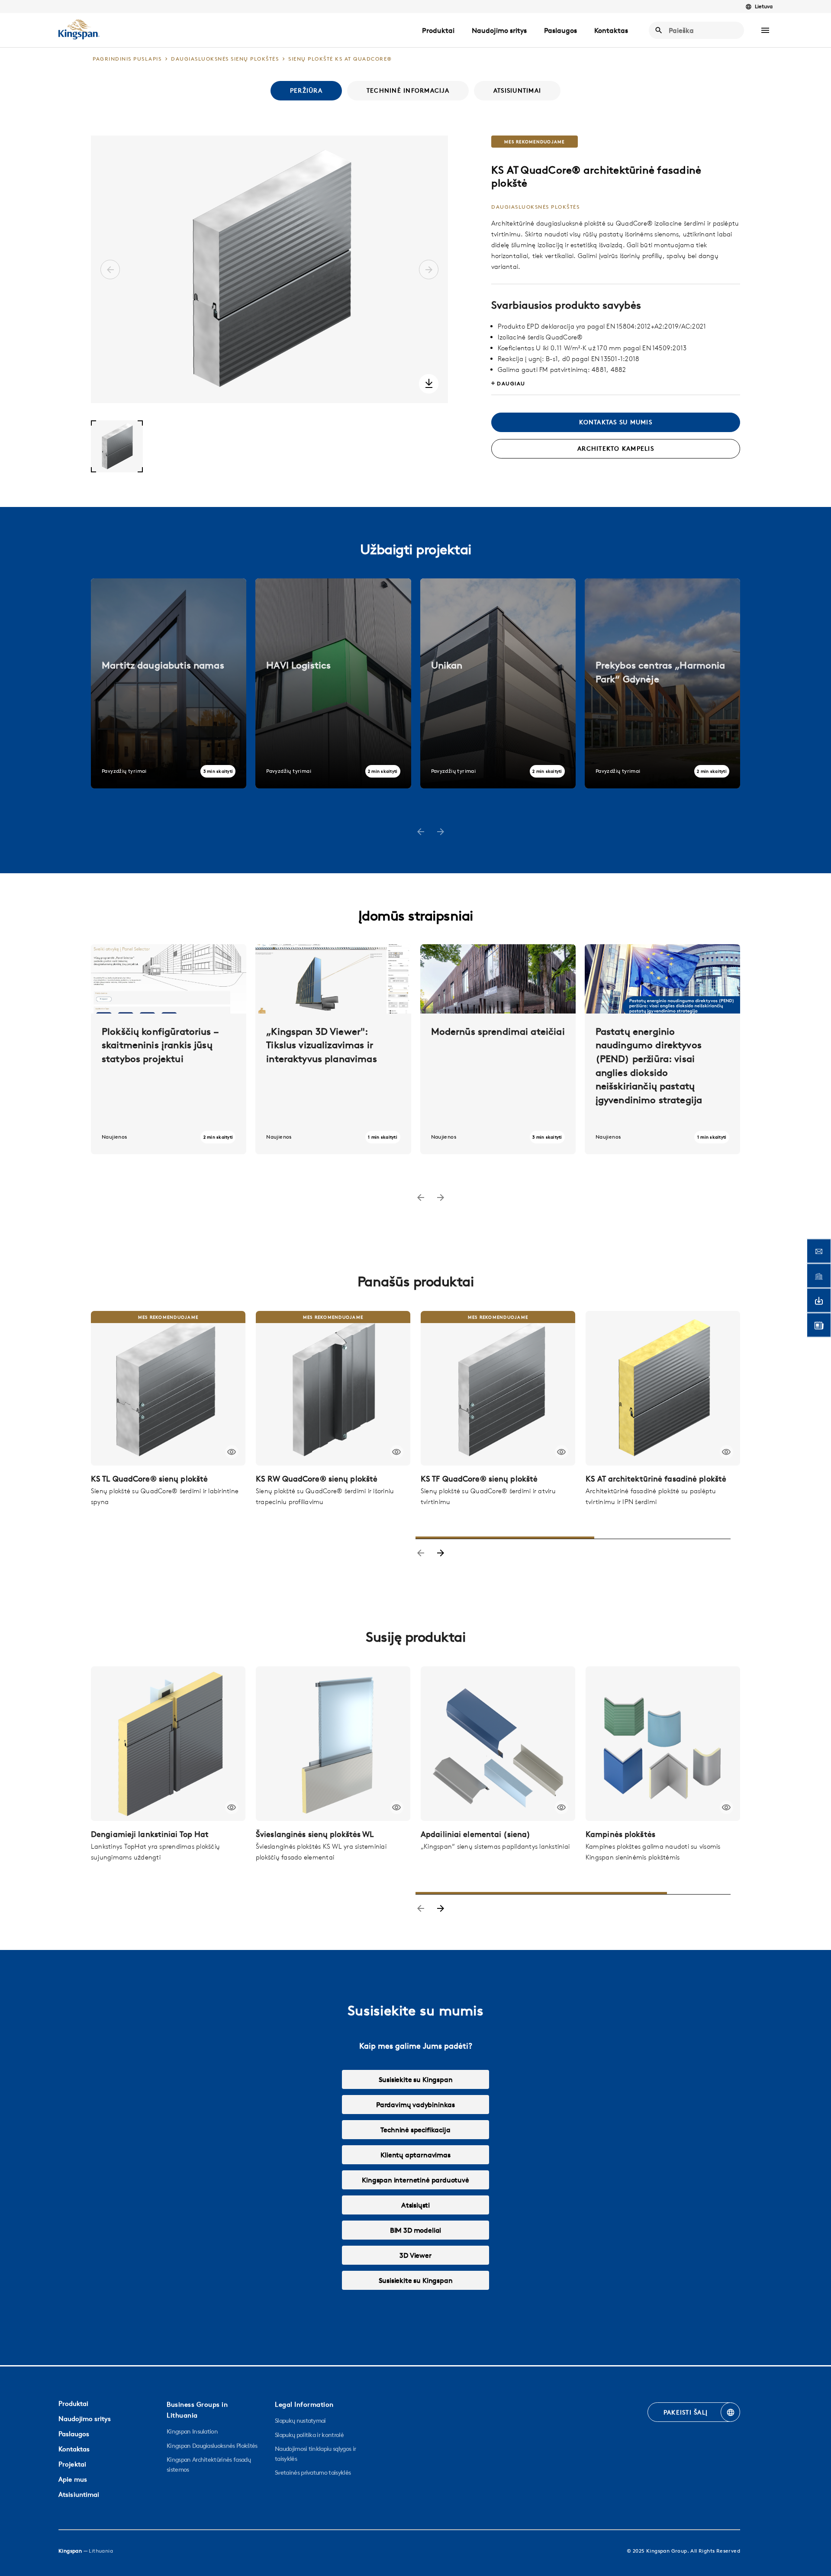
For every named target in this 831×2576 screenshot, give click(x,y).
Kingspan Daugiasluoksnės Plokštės (212, 2446)
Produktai (438, 30)
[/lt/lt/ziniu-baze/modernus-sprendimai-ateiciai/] (498, 1049)
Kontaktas (611, 30)
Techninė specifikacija (415, 2130)
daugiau (511, 383)
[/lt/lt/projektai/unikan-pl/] (498, 683)
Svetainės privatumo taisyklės (313, 2473)
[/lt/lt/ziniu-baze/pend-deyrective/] (662, 1049)
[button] (765, 30)
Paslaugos (560, 30)
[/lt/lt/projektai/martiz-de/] (169, 683)
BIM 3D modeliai (415, 2230)
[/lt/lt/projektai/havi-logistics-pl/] (333, 683)
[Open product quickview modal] (232, 1452)
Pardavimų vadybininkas (415, 2105)
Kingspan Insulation (192, 2431)
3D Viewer (415, 2255)
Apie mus (73, 2479)
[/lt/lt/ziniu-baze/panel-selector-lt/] (169, 1049)
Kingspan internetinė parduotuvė (415, 2180)
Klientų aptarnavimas (415, 2155)
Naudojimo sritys (499, 30)
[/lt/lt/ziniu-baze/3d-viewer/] (333, 1049)
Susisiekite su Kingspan (416, 2079)
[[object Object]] (168, 1388)
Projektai (72, 2464)
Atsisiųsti (415, 2205)
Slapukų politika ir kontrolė (309, 2435)
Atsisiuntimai (79, 2494)
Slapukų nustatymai (300, 2421)
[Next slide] (441, 1554)
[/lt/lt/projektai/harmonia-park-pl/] (662, 683)
